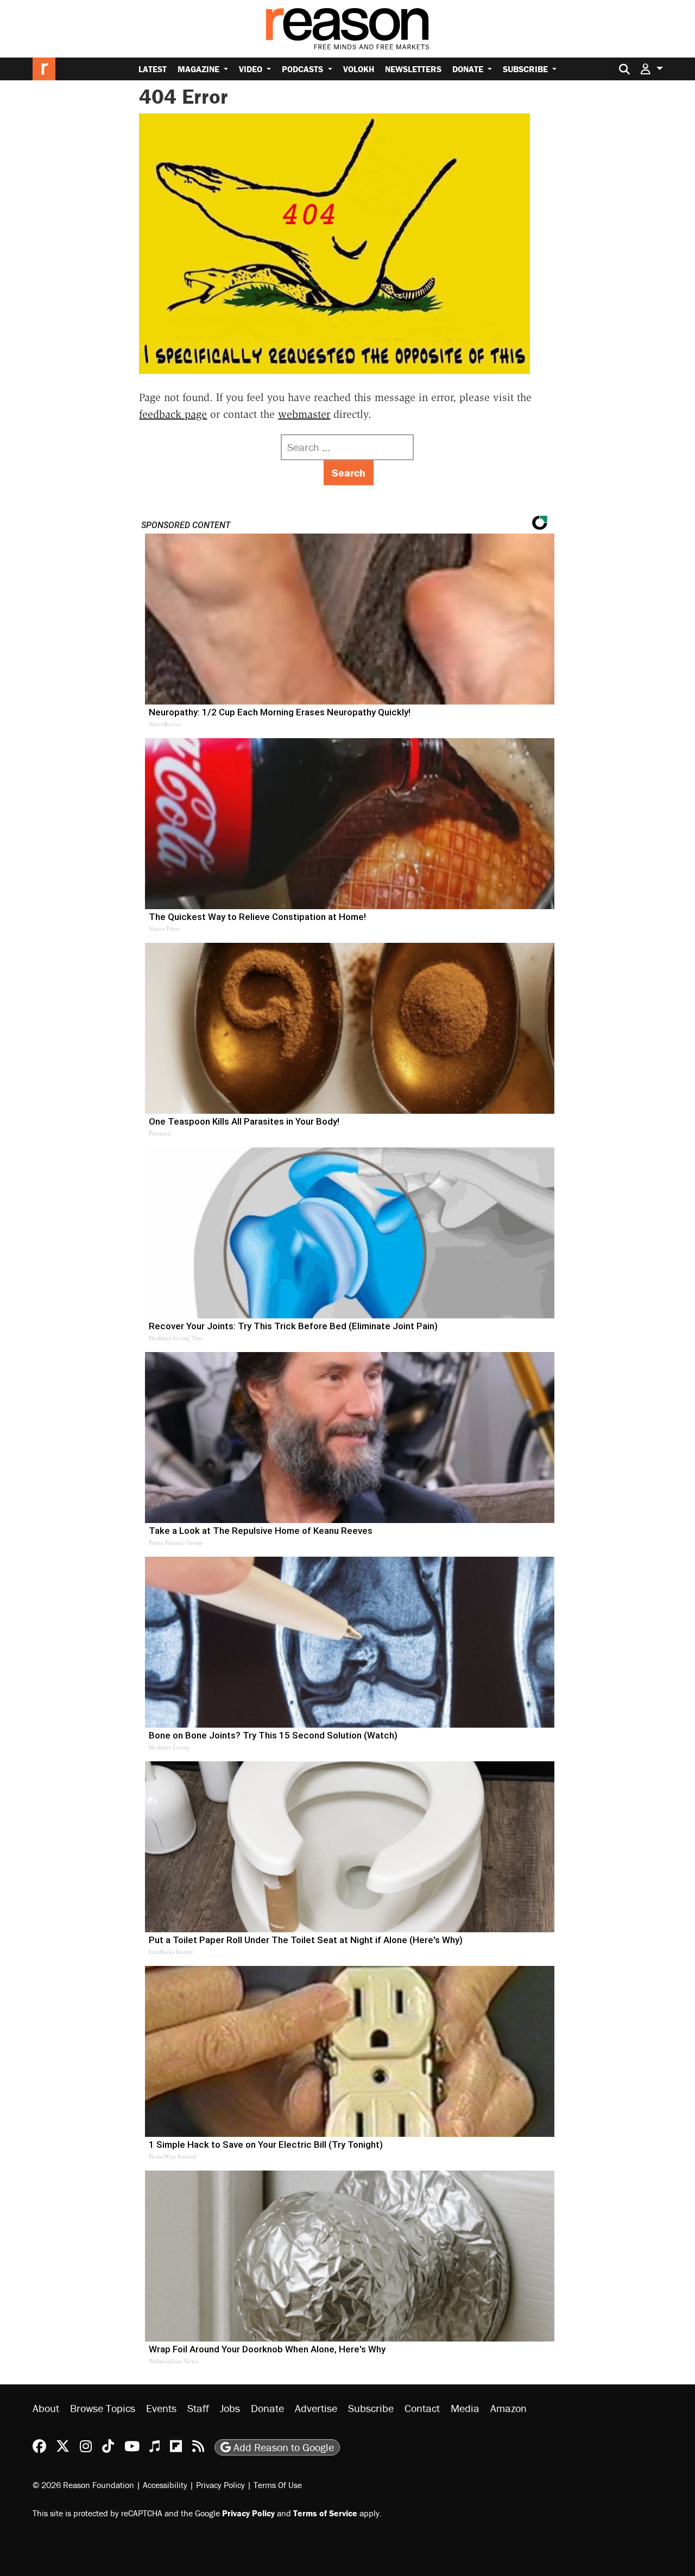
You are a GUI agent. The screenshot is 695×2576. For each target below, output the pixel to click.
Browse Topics (103, 2408)
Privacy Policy (220, 2485)
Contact (422, 2408)
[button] (652, 69)
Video (252, 69)
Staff (198, 2408)
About (46, 2408)
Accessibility (165, 2485)
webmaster (304, 414)
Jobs (230, 2408)
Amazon (508, 2408)
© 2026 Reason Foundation (83, 2485)
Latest (153, 69)
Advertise (316, 2408)
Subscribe (526, 69)
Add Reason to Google (282, 2447)
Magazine (200, 69)
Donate (469, 69)
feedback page (173, 414)
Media (465, 2408)
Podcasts (304, 69)
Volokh (359, 69)
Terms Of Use (278, 2485)
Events (161, 2408)
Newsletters (413, 69)
